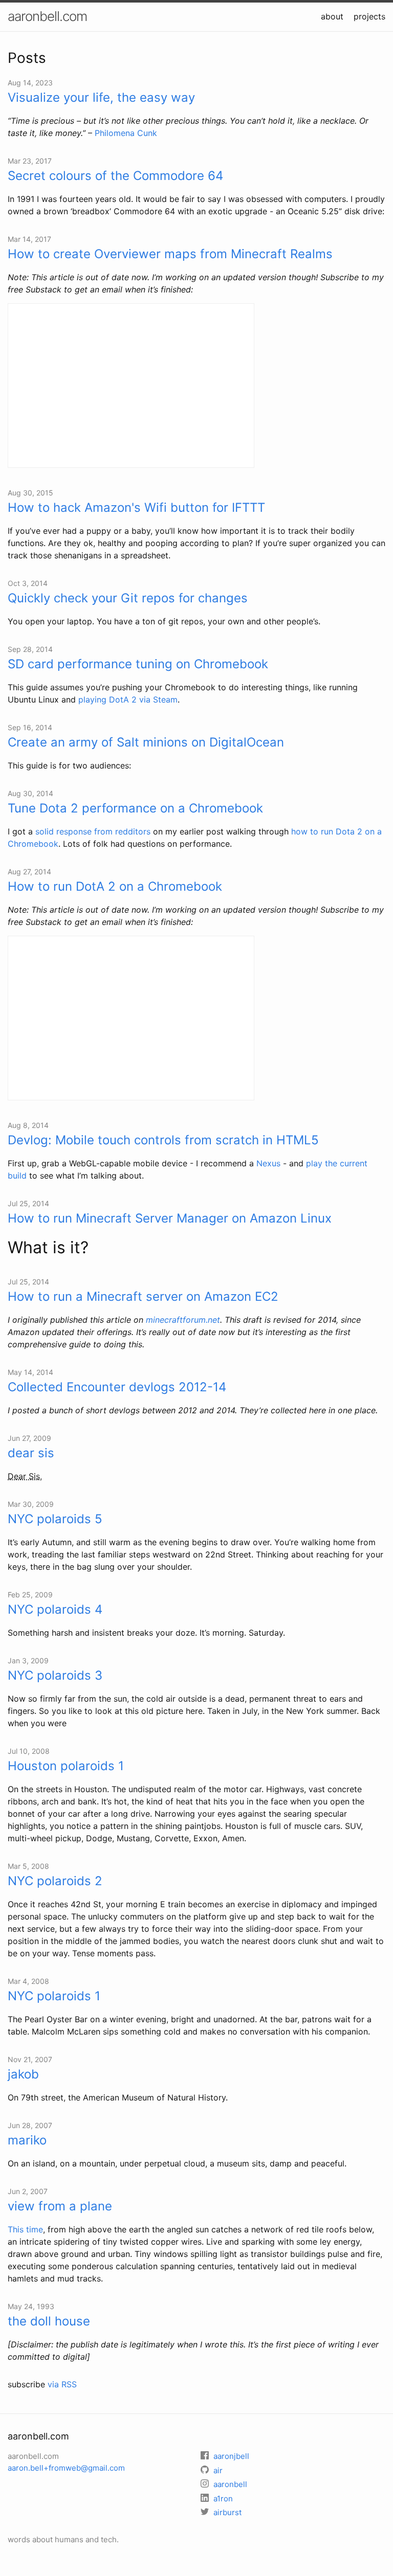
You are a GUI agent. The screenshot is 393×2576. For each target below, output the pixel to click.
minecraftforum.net (183, 1320)
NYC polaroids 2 (55, 1881)
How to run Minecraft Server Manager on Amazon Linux (170, 1218)
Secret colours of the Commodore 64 (115, 176)
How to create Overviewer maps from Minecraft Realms (170, 254)
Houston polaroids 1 (66, 1766)
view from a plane (60, 2206)
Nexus (268, 1163)
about (332, 16)
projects (369, 16)
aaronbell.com (47, 16)
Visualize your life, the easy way (101, 97)
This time (25, 2229)
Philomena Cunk (126, 133)
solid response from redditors (93, 831)
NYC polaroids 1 (54, 1996)
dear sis (31, 1453)
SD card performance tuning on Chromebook (138, 664)
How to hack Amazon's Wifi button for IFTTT (136, 507)
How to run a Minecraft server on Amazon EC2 (143, 1296)
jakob (23, 2074)
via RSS (62, 2384)
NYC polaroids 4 (55, 1609)
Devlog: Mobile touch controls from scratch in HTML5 (163, 1140)
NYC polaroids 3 (55, 1675)
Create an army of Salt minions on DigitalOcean (146, 742)
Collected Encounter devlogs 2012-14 (117, 1387)
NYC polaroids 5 (55, 1519)
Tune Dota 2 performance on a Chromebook (135, 808)
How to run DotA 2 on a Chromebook (115, 886)
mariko (27, 2140)
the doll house (49, 2321)
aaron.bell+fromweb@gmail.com (66, 2468)
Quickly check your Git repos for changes (128, 598)
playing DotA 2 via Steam (128, 699)
